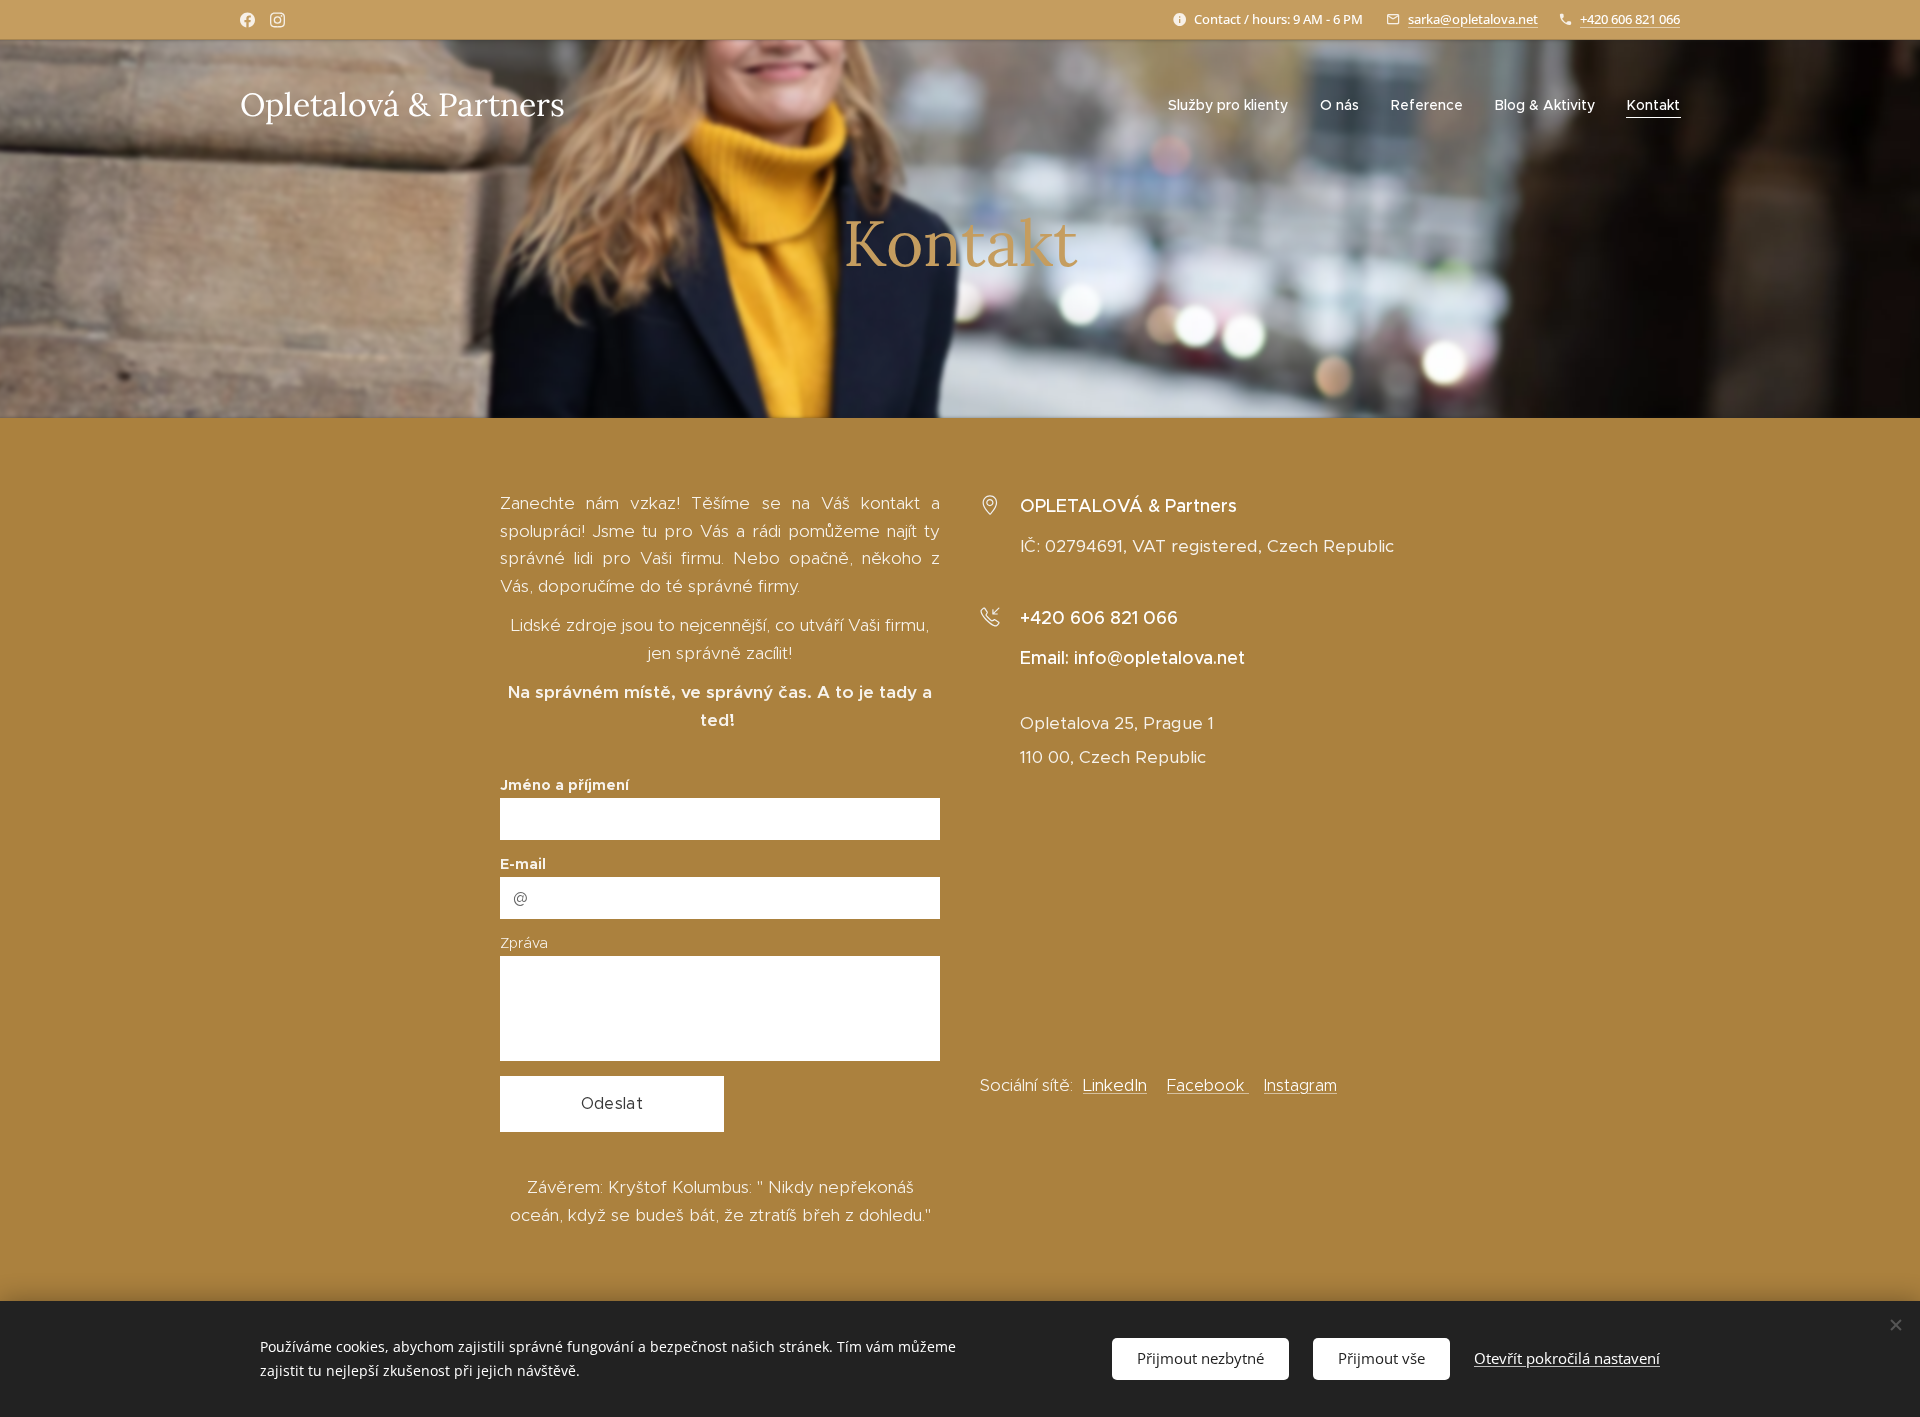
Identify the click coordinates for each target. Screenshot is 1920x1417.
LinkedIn (1115, 1085)
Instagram (1300, 1085)
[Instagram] (277, 20)
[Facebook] (247, 20)
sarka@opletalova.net (1473, 19)
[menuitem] (1233, 105)
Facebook (1208, 1085)
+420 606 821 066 (1630, 19)
